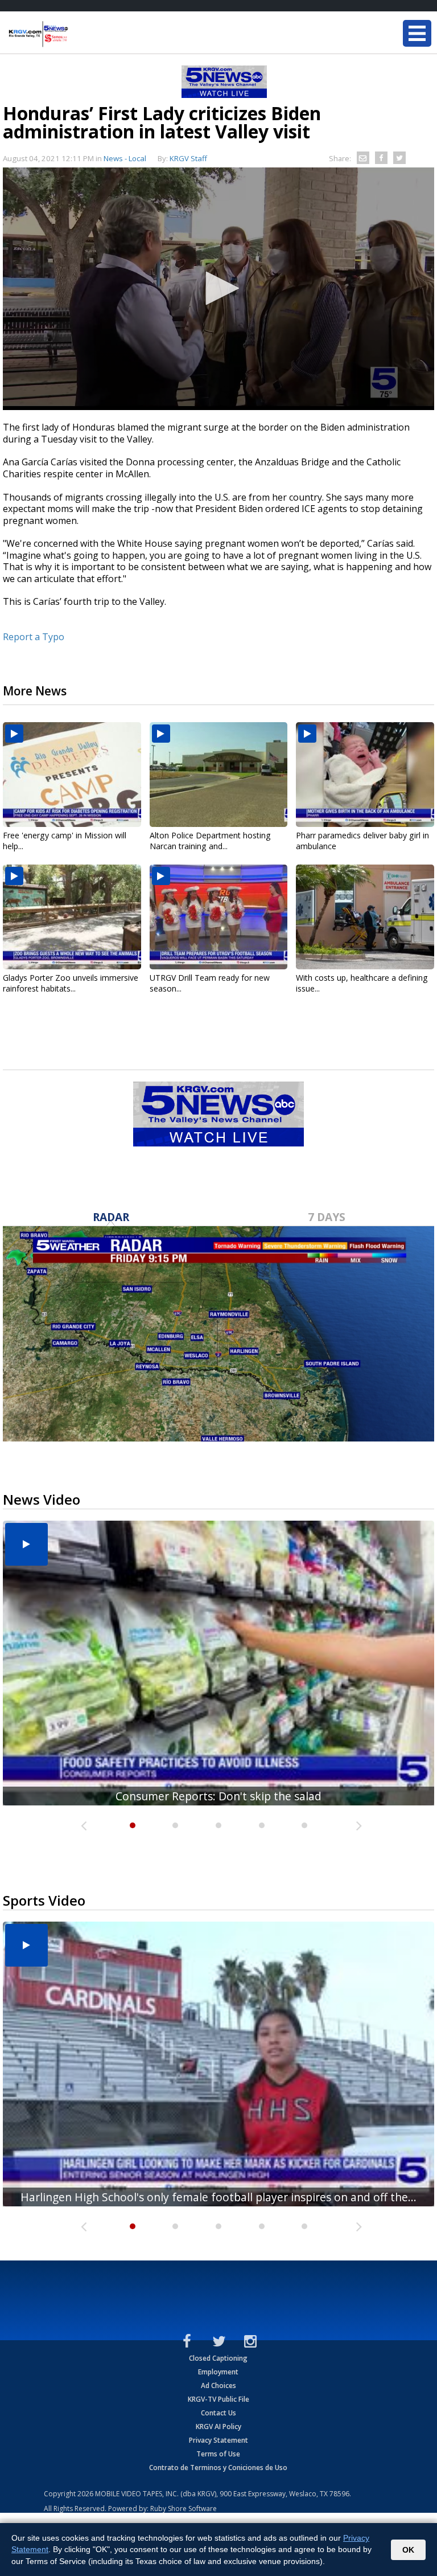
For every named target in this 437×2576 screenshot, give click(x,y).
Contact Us (218, 2413)
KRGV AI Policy (218, 2426)
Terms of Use (218, 2454)
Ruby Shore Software (184, 2509)
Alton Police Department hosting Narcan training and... (210, 841)
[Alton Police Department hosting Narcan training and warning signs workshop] (219, 775)
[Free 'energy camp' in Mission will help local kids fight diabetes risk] (72, 775)
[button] (218, 288)
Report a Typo (34, 637)
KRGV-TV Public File (218, 2399)
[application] (218, 289)
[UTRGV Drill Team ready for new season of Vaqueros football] (219, 917)
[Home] (77, 34)
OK (408, 2550)
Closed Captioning (218, 2358)
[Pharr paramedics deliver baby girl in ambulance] (365, 775)
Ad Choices (218, 2385)
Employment (218, 2372)
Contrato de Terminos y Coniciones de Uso (218, 2468)
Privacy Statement (218, 2440)
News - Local (125, 158)
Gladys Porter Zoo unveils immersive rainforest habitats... (71, 983)
